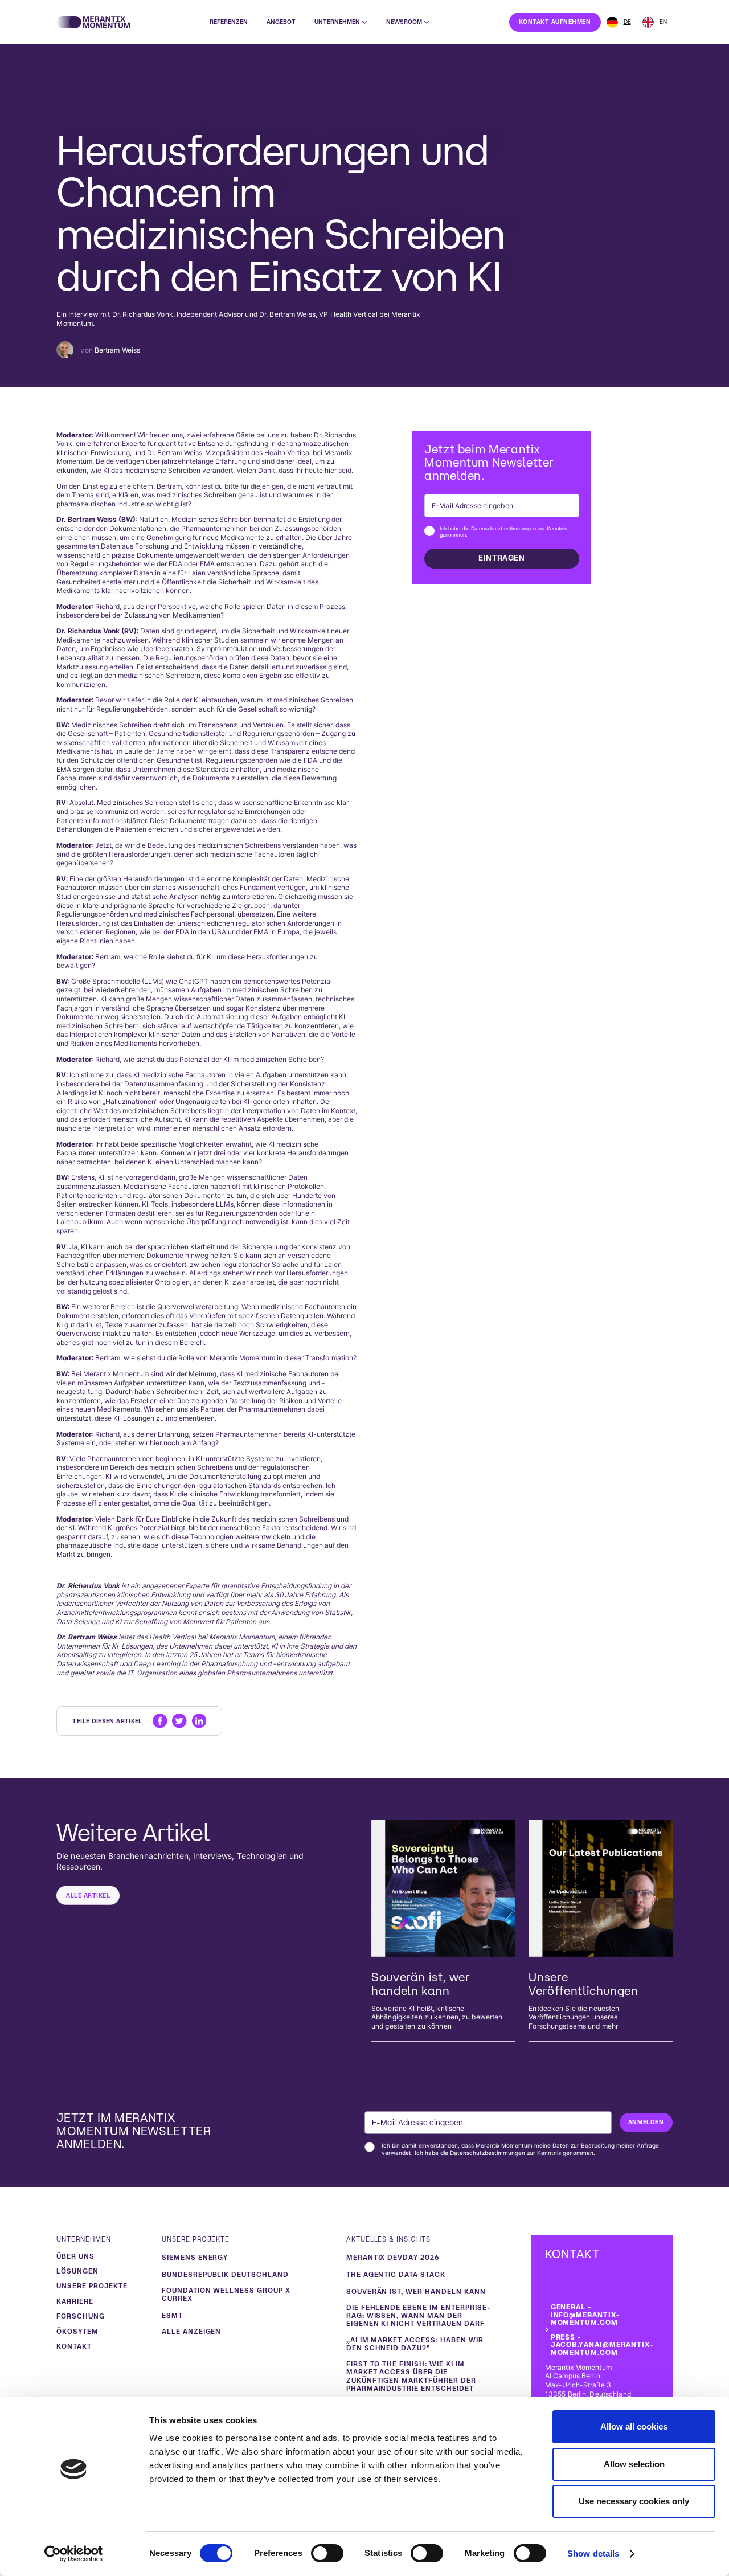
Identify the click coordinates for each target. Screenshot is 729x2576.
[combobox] (619, 22)
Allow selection (634, 2464)
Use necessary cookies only (634, 2501)
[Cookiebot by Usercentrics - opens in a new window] (74, 2554)
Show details (593, 2553)
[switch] (327, 2553)
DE (627, 22)
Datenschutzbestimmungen (503, 528)
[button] (341, 22)
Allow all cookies (634, 2426)
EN (663, 22)
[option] (655, 22)
